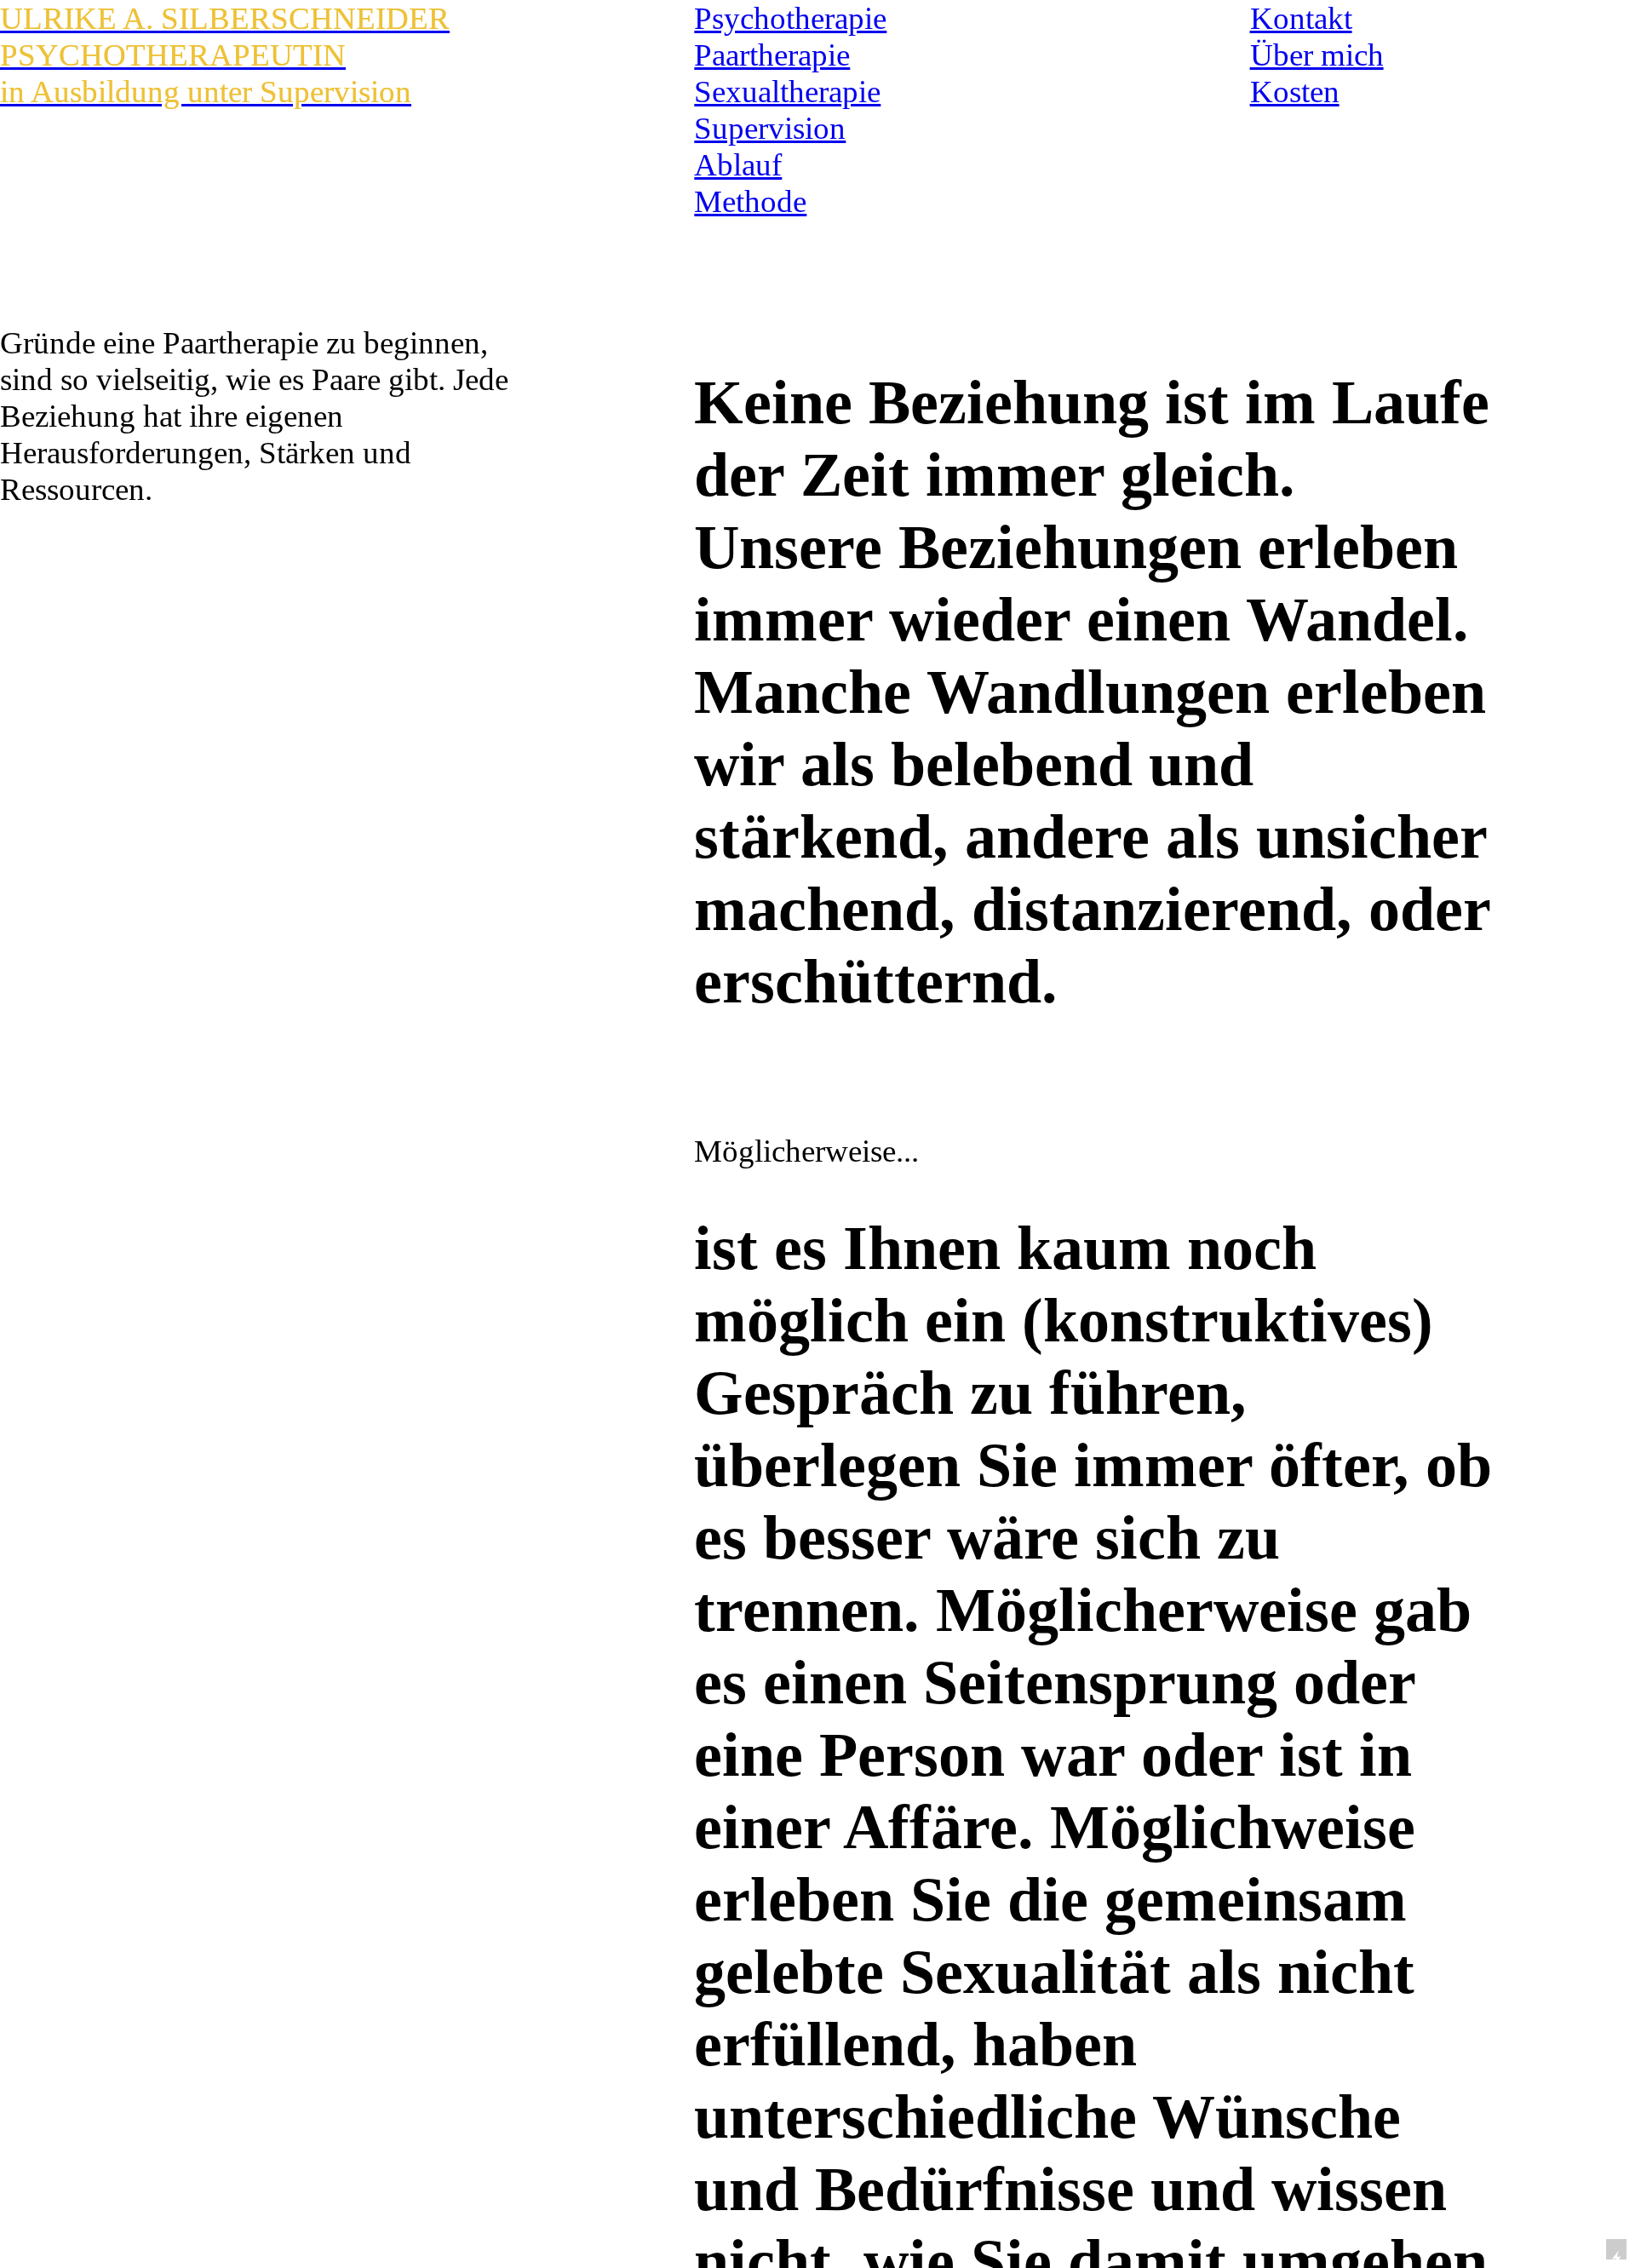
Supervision (770, 128)
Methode (750, 201)
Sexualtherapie (787, 92)
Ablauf (738, 165)
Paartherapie (772, 55)
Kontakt (1301, 18)
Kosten (1295, 92)
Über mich (1317, 55)
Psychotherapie (790, 18)
